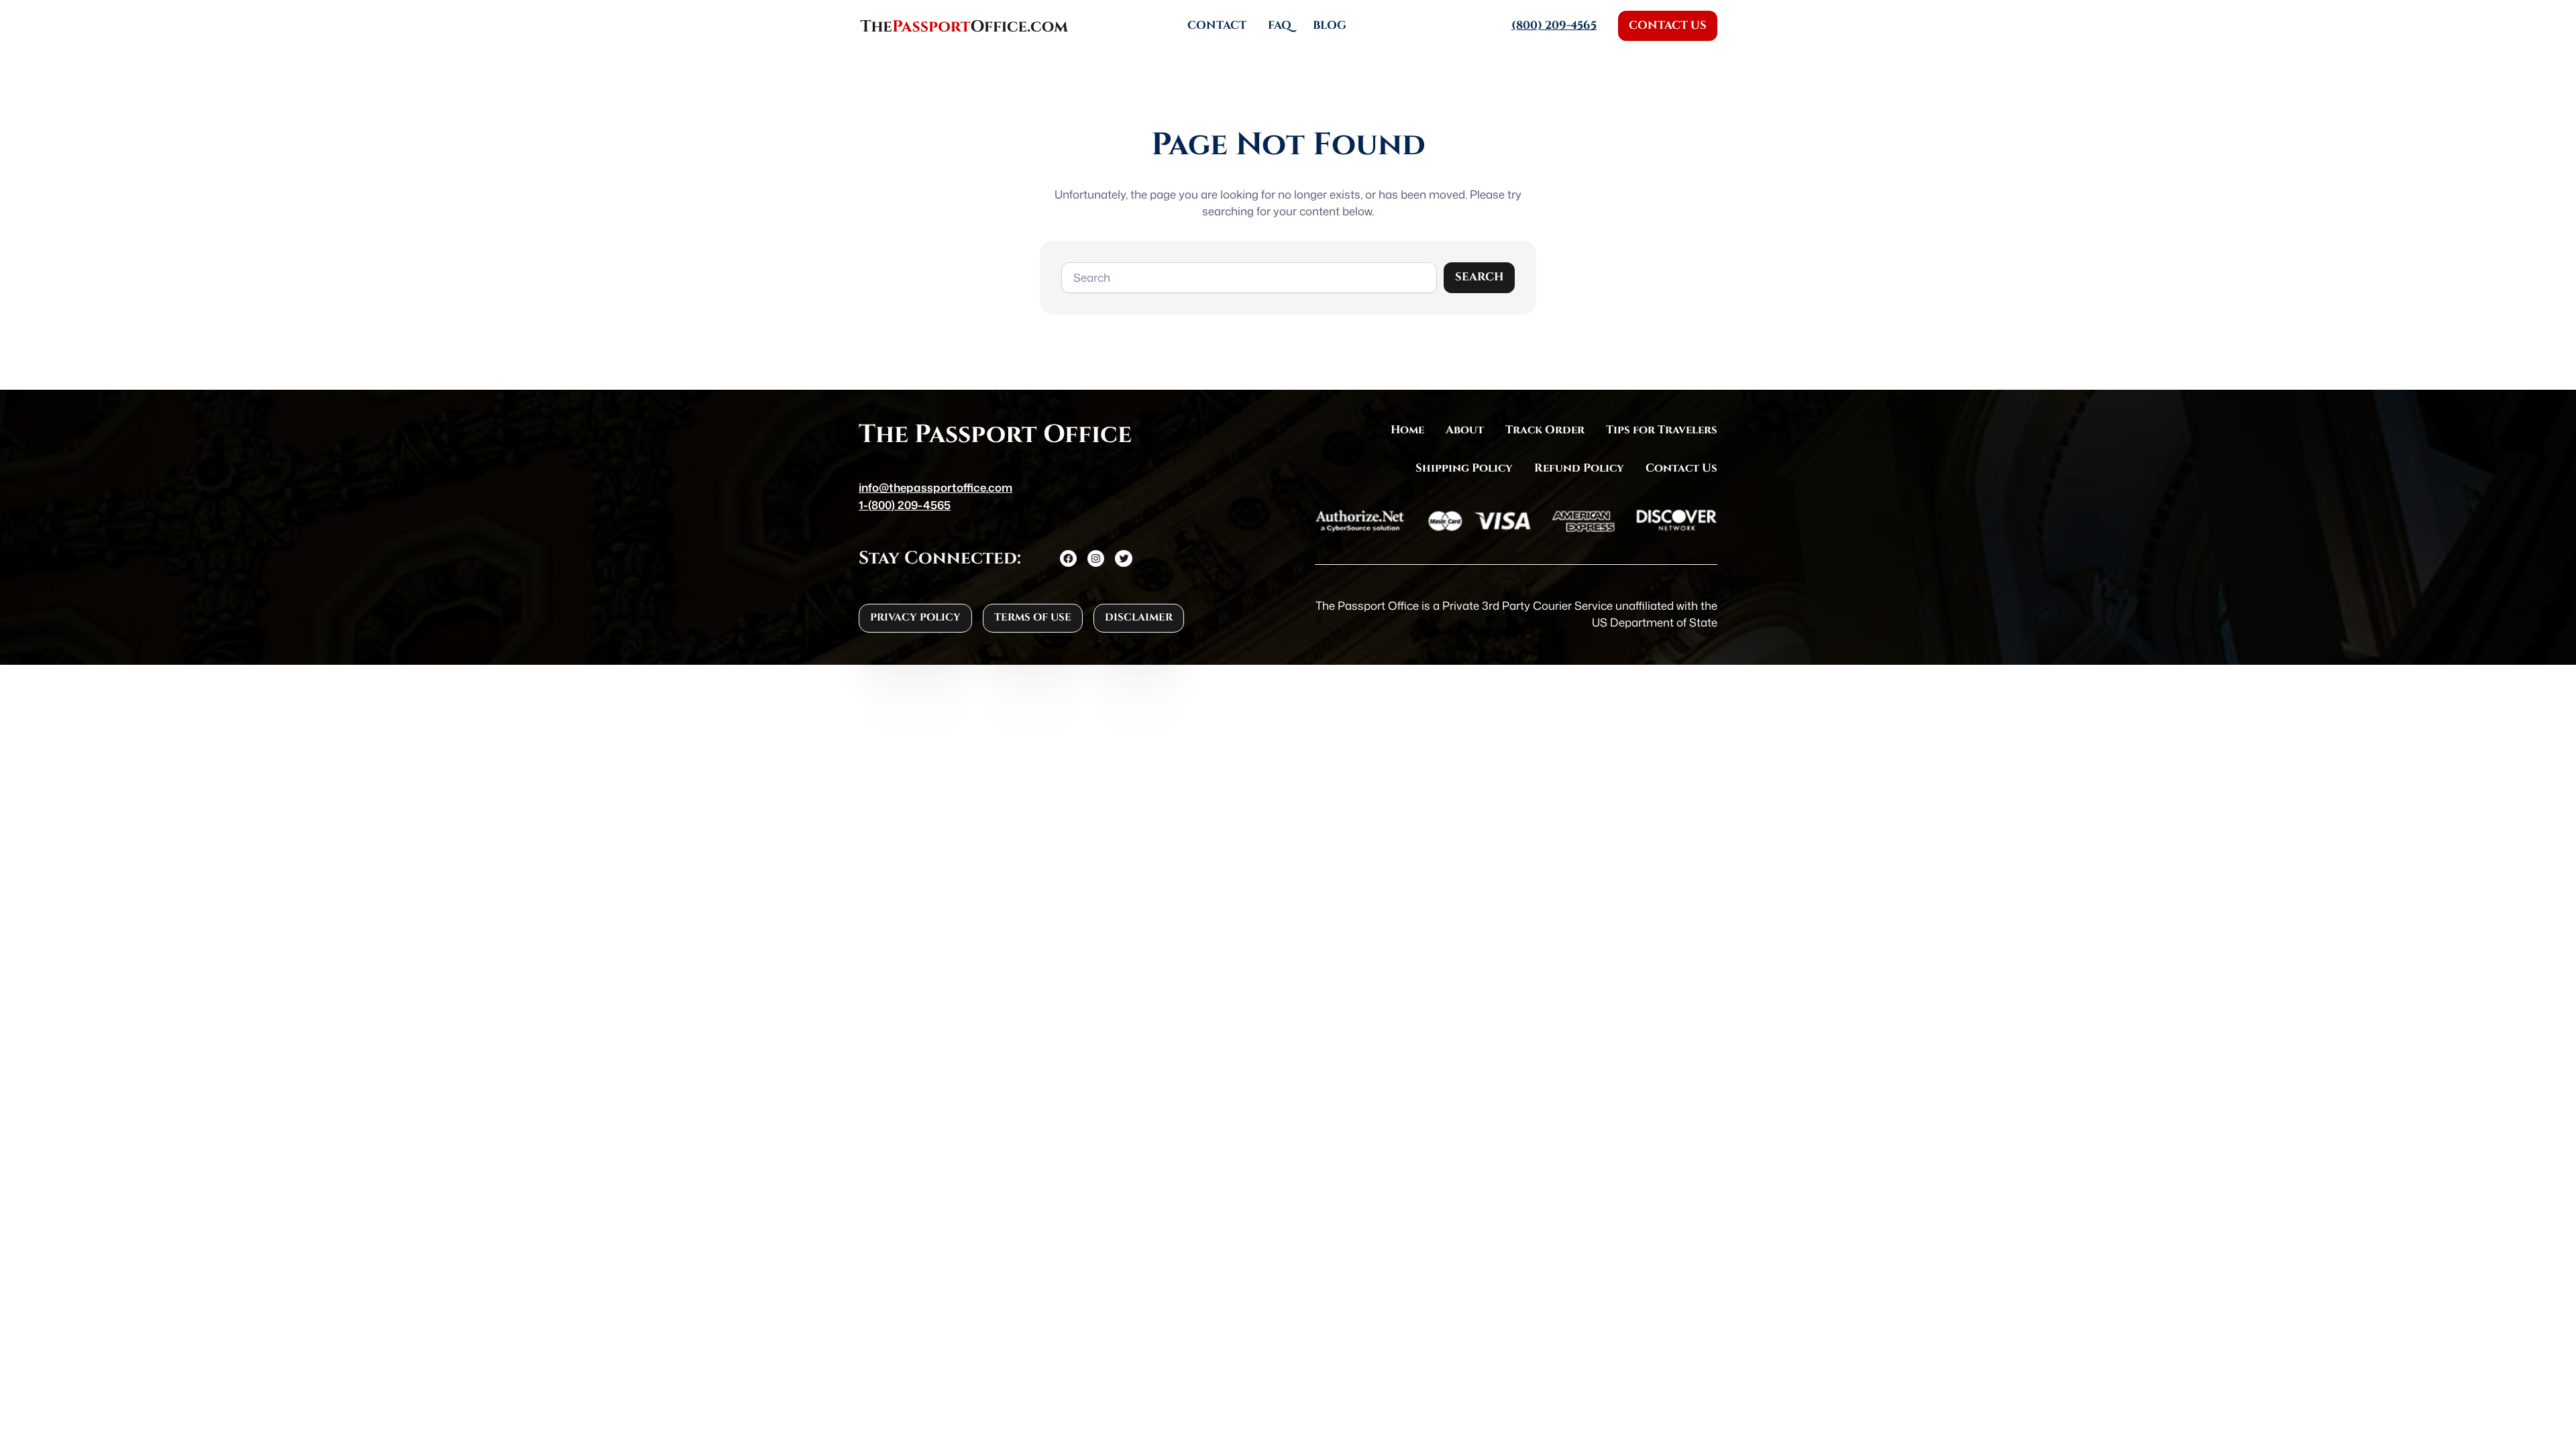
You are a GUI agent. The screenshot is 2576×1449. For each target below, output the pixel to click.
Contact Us (1668, 25)
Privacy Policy (915, 618)
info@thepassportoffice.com (935, 487)
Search (1479, 277)
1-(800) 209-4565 (905, 505)
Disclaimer (1139, 618)
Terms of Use (1033, 618)
